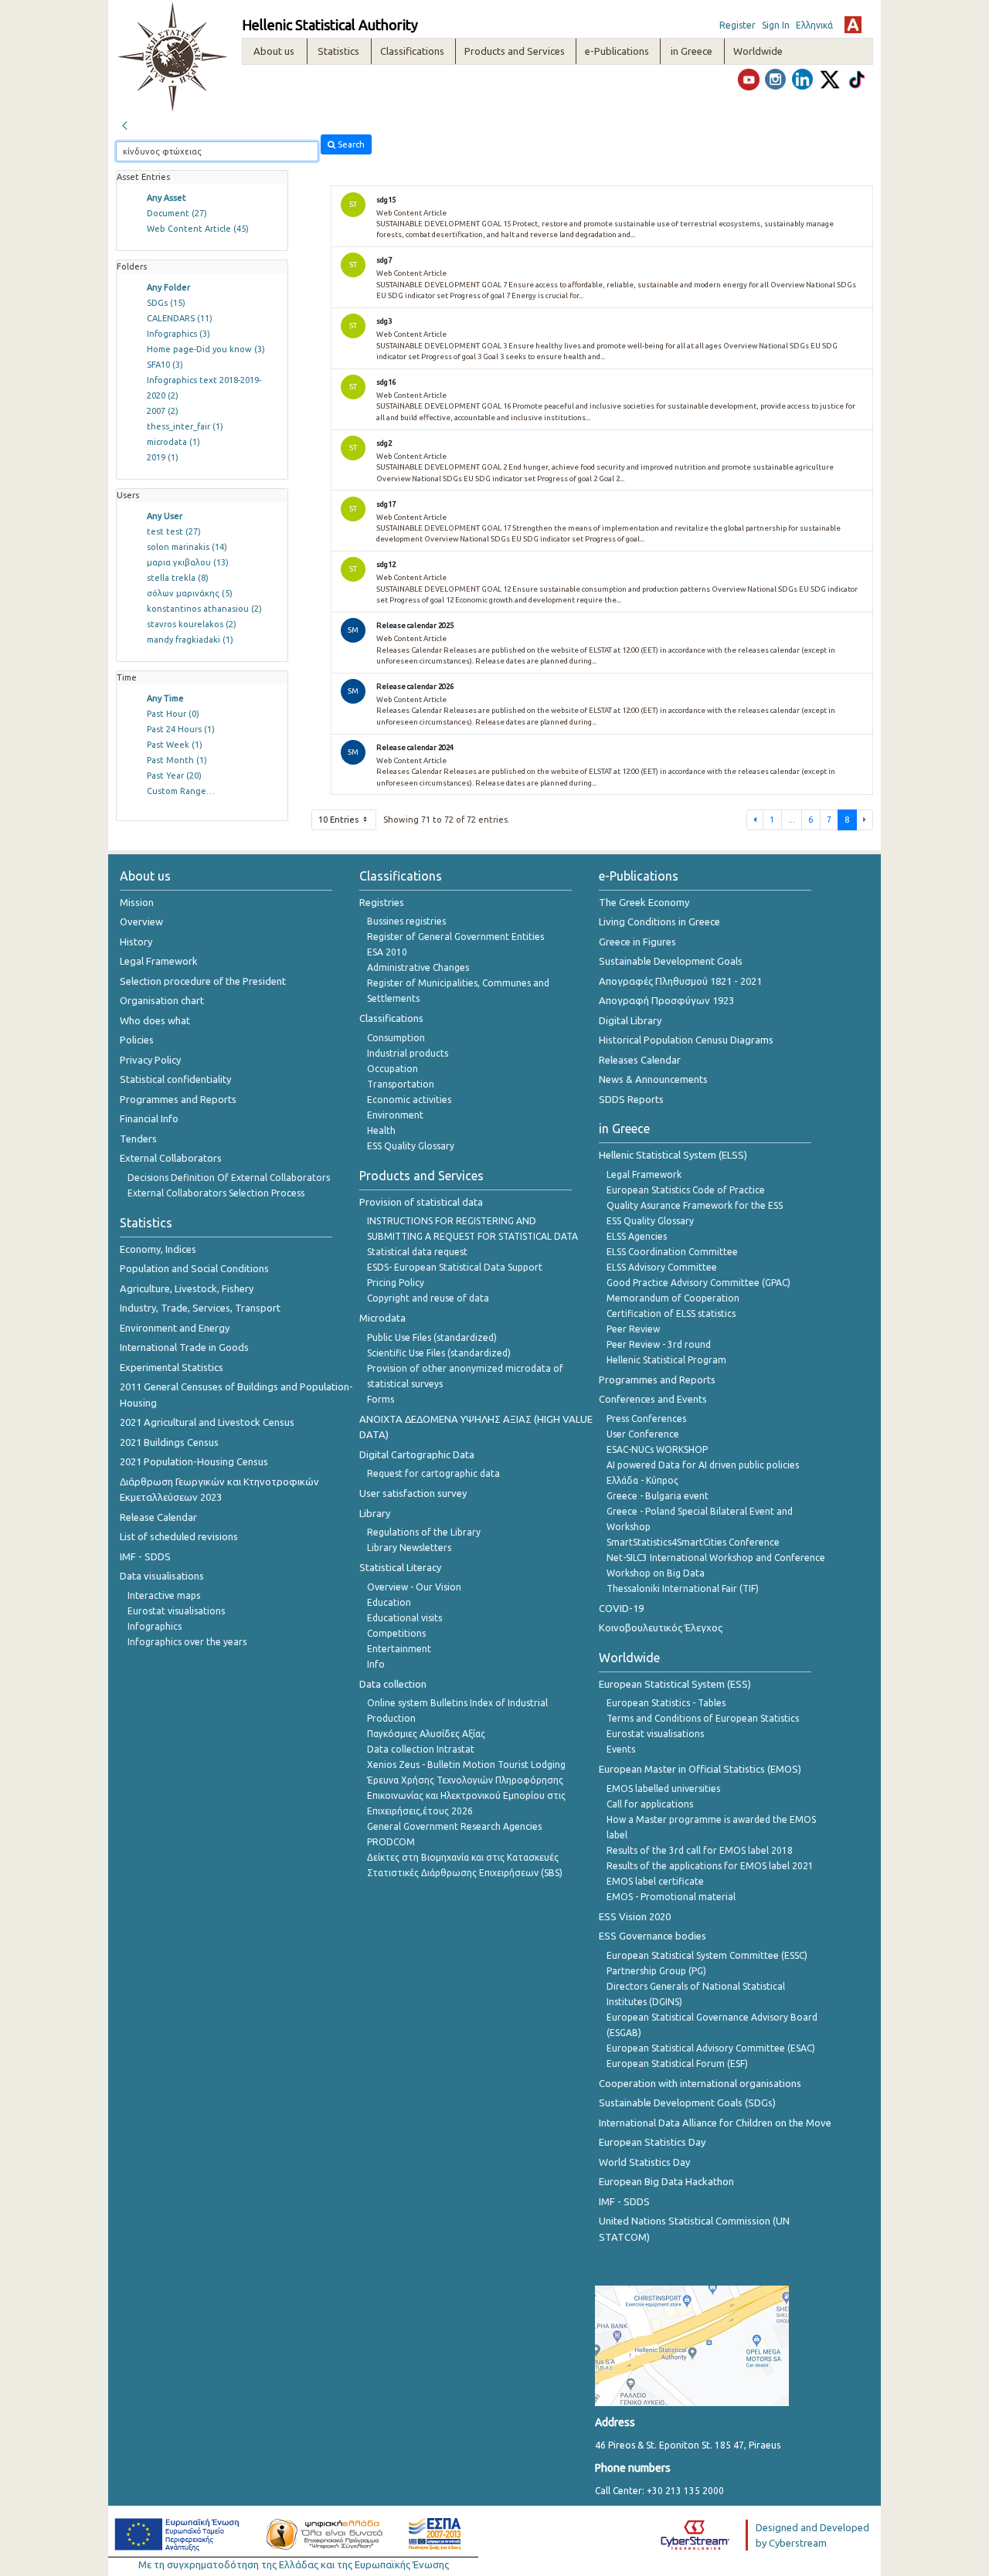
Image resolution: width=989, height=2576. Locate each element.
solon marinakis (187, 547)
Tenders (138, 1139)
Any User (165, 516)
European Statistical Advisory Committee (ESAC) (711, 2048)
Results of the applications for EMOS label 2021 (710, 1866)
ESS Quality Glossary (411, 1146)
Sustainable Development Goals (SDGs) (687, 2103)
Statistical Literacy (400, 1567)
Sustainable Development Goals (671, 961)
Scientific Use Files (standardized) (439, 1353)
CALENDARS (180, 318)
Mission (137, 902)
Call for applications (650, 1804)
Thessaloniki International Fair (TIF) (683, 1588)
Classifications (391, 1018)
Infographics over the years (187, 1642)
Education (389, 1602)
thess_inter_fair (185, 426)
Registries (382, 902)
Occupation (393, 1069)
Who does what (155, 1020)
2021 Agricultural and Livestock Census (207, 1422)
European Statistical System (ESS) (675, 1684)
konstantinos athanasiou (204, 609)
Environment (395, 1115)
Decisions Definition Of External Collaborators (229, 1178)
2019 (163, 457)
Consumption (396, 1038)
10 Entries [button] (340, 820)
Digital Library (630, 1020)
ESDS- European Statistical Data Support (455, 1267)
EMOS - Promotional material (671, 1897)
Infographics (178, 334)
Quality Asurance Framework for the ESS (695, 1205)
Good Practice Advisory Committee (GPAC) (698, 1283)
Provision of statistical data (421, 1202)
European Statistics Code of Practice (686, 1190)
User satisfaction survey (413, 1493)
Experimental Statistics (172, 1367)
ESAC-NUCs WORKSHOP (657, 1449)
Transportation (401, 1084)
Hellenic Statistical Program (666, 1360)
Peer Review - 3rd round (659, 1344)
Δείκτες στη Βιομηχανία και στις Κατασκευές (463, 1857)
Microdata (382, 1318)
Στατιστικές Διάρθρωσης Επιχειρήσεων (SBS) (465, 1873)
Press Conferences (646, 1419)
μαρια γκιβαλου (188, 562)
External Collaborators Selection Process (216, 1193)
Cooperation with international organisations (700, 2083)
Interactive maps (164, 1595)
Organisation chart (162, 1000)
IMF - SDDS (145, 1556)
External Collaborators (171, 1158)
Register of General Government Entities (455, 937)
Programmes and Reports (178, 1099)
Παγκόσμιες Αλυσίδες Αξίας (426, 1734)
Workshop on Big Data (656, 1573)
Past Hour (173, 714)
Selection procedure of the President (203, 981)
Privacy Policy (150, 1060)
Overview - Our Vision (414, 1587)
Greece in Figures (637, 942)
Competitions (396, 1633)
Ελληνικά (814, 25)
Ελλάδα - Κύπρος (642, 1480)
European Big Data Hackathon (666, 2181)
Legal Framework (159, 961)
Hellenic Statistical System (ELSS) (673, 1155)
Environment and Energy (175, 1328)
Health (381, 1130)
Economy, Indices (158, 1249)
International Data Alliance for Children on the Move (715, 2123)
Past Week (175, 745)
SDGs (166, 303)
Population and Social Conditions (194, 1268)
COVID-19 (621, 1608)
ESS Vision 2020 (635, 1916)
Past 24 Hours (181, 729)
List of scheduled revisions (179, 1536)
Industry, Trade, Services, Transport (200, 1308)
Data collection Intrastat (421, 1749)
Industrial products (408, 1053)
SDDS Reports (631, 1099)
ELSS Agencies (637, 1236)
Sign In (776, 25)
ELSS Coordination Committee (672, 1252)
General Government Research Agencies (454, 1826)
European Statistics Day (652, 2142)
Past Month (177, 760)
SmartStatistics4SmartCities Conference (693, 1542)
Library (375, 1513)
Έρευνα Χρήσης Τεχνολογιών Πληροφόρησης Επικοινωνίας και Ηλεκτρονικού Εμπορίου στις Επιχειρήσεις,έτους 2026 (466, 1795)
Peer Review (633, 1329)
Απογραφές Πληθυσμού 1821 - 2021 (680, 981)
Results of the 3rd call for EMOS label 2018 (700, 1850)
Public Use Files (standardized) (432, 1337)
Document (177, 213)
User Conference (643, 1434)
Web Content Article (198, 229)
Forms (381, 1399)
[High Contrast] (853, 25)
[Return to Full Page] (124, 124)
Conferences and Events (653, 1399)
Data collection (393, 1684)
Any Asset (167, 198)
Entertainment (399, 1649)
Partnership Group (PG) (656, 1971)
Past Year (174, 776)
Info (376, 1664)
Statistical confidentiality (175, 1079)
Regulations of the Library (424, 1532)
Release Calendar (158, 1517)
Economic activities (409, 1100)
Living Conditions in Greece (659, 921)
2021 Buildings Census (169, 1442)
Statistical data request (417, 1252)
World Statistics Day (644, 2162)
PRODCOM (391, 1842)
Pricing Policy (396, 1283)
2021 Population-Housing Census (194, 1461)
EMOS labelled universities (663, 1789)
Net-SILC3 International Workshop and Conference (716, 1558)
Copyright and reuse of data (428, 1298)
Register (738, 25)
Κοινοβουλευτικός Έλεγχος (661, 1627)
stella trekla (178, 578)
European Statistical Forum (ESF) (677, 2064)
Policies (137, 1040)
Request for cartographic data (433, 1473)
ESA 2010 (387, 952)
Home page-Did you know (206, 349)
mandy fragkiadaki (190, 640)
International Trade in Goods (184, 1347)
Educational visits (404, 1618)
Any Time (165, 698)
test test (174, 531)
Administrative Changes (418, 967)
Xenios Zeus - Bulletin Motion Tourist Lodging (466, 1765)
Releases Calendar (640, 1060)
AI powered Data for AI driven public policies (703, 1465)
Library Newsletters (409, 1548)
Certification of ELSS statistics (671, 1313)
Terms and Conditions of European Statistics (703, 1718)
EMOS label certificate (655, 1881)
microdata (173, 442)
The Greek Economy (644, 902)
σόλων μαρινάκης (190, 593)
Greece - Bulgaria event (658, 1496)
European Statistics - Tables (666, 1703)
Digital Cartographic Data (417, 1454)
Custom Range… (181, 791)
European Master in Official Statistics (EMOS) (700, 1769)
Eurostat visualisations (176, 1611)
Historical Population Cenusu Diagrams (686, 1040)
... (792, 820)
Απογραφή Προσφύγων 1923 (666, 1000)
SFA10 (165, 365)
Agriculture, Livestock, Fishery (187, 1288)
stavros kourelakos (192, 624)
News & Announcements (653, 1079)
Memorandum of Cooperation (673, 1298)
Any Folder (168, 287)
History (136, 942)
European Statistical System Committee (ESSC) (707, 1955)
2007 (163, 411)
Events (621, 1749)
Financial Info (149, 1118)
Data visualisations (162, 1576)
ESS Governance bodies (653, 1936)
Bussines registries (406, 921)
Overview (141, 921)
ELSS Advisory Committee (662, 1267)
